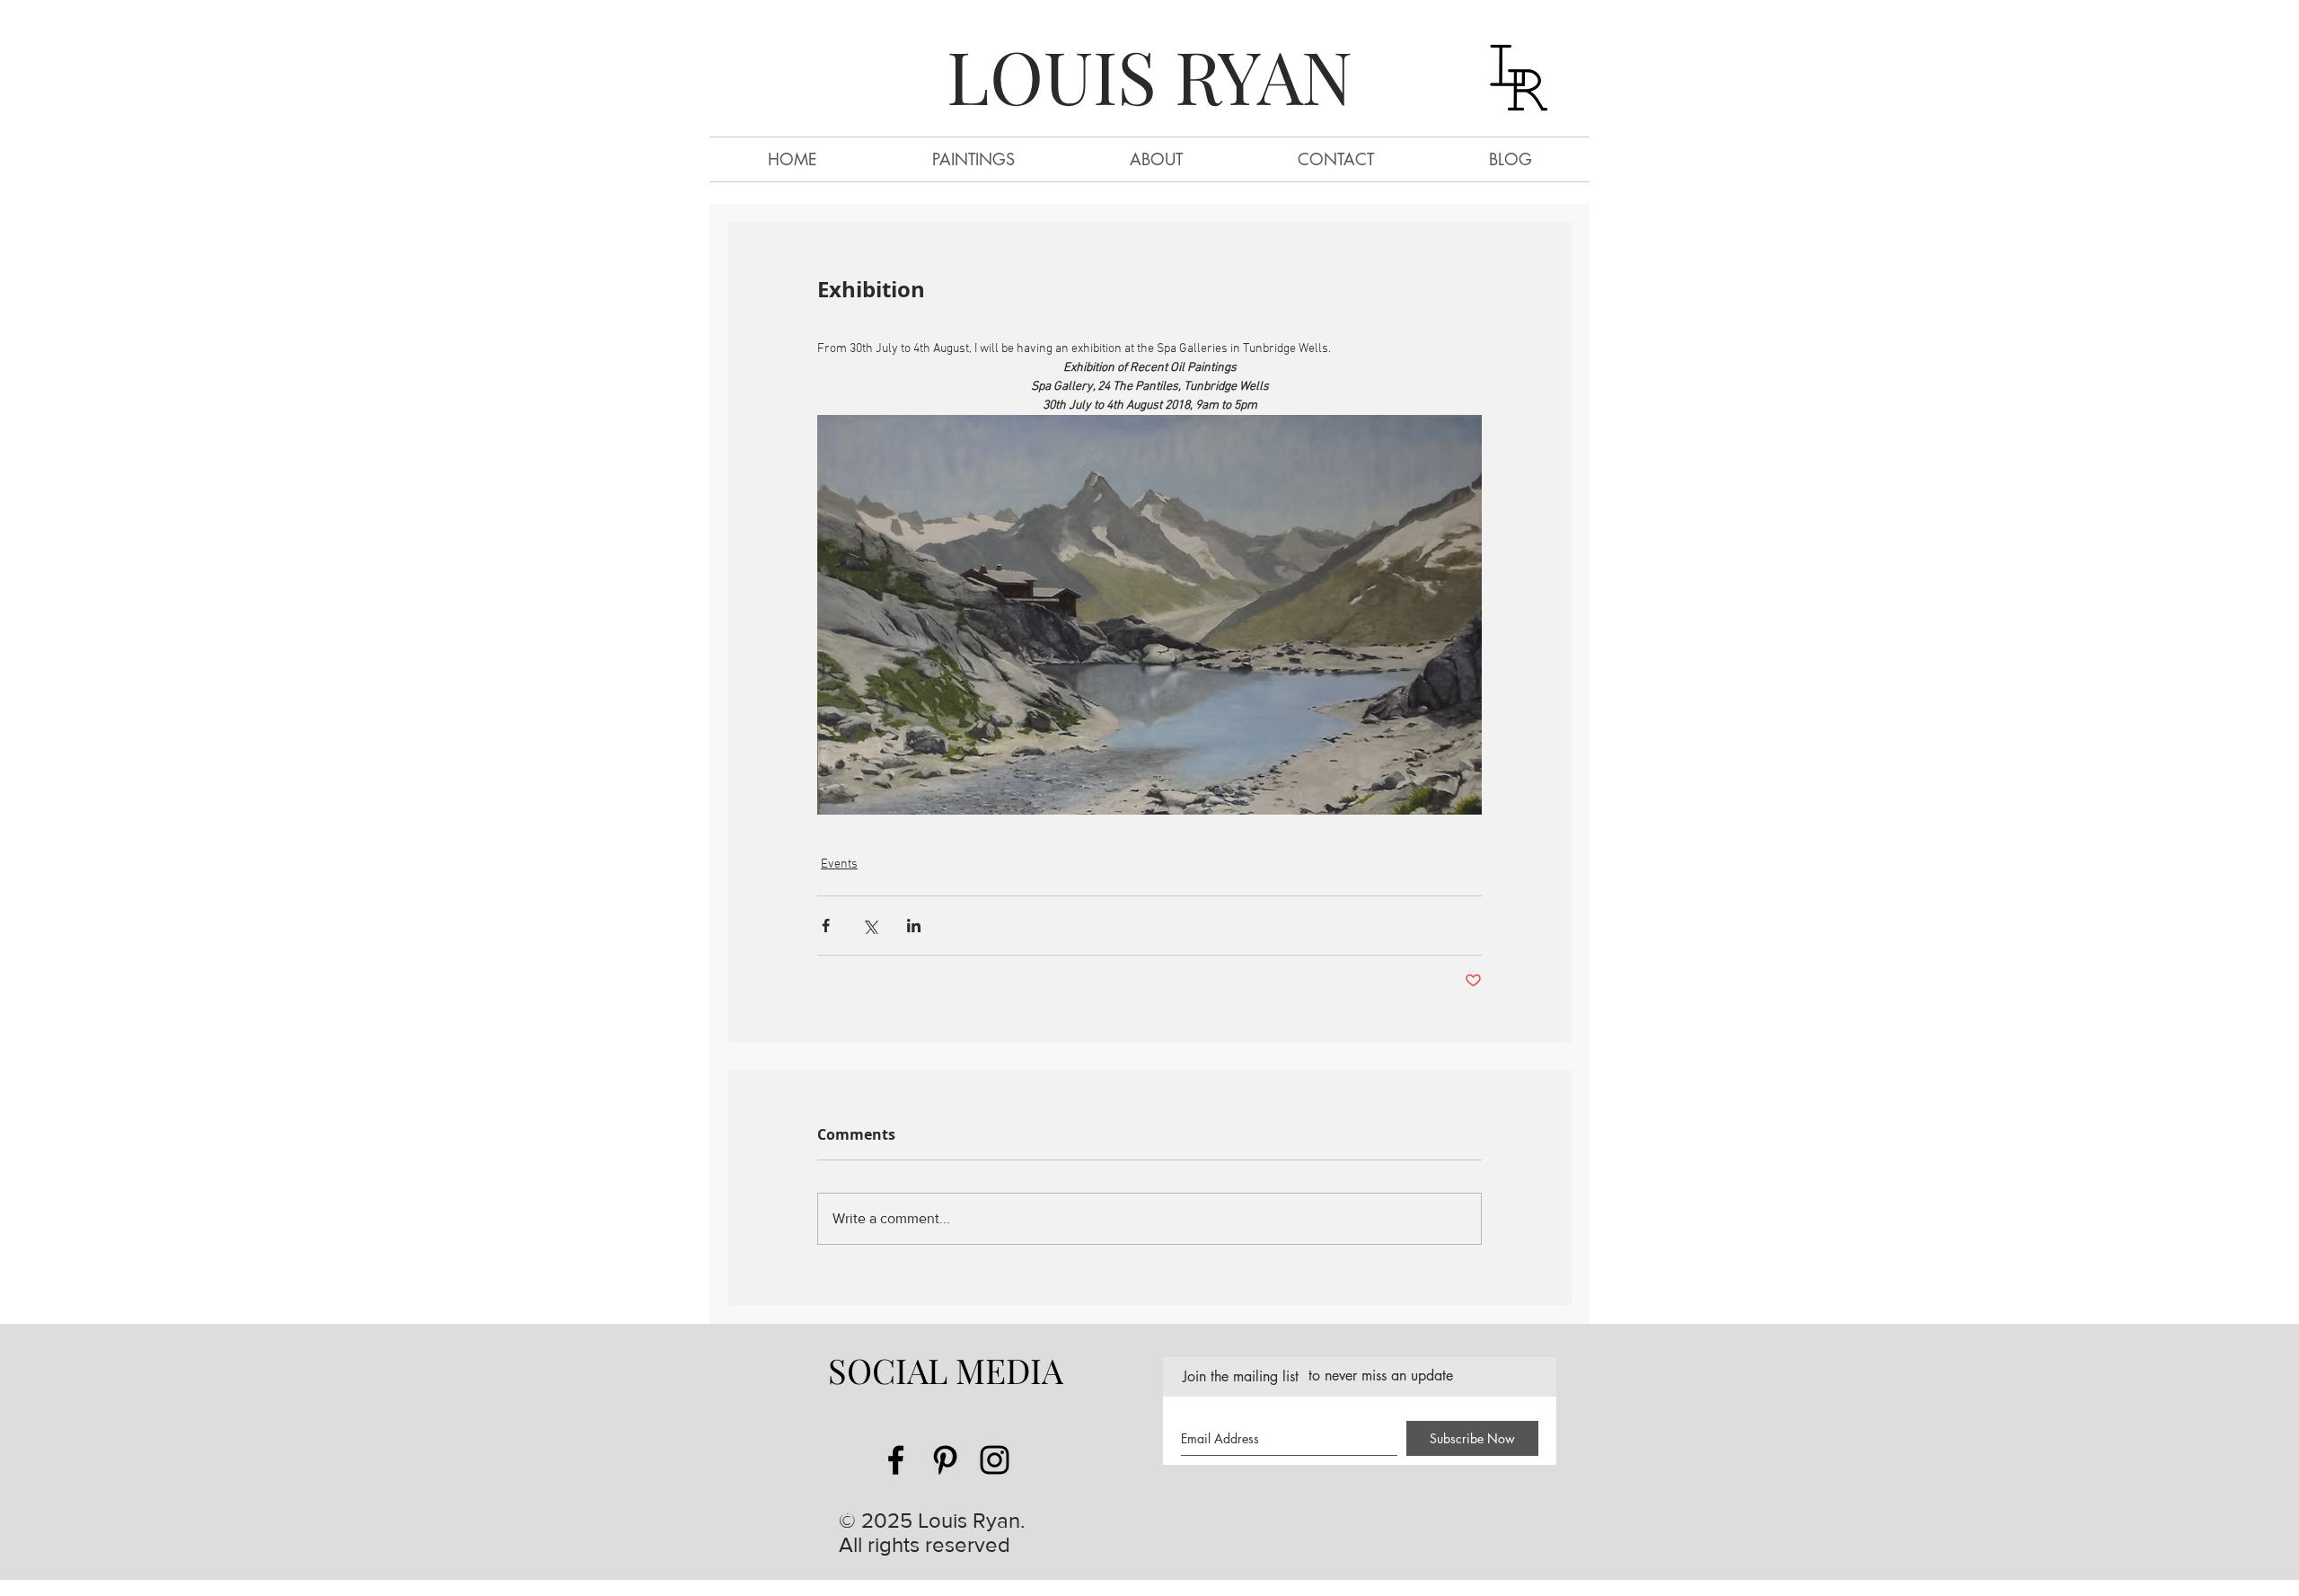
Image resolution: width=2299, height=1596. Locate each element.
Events (839, 864)
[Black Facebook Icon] (896, 1460)
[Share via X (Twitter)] (870, 926)
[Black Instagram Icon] (995, 1460)
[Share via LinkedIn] (914, 926)
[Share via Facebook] (826, 926)
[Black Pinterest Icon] (945, 1460)
